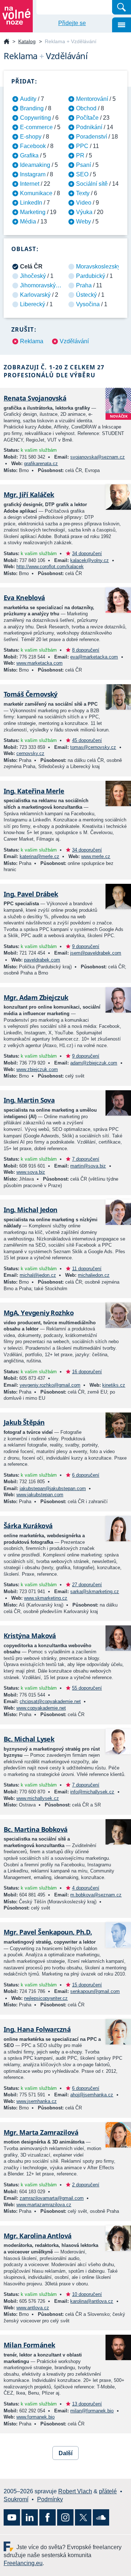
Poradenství (92, 137)
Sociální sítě (92, 184)
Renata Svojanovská (35, 398)
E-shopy (31, 137)
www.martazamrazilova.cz (44, 2205)
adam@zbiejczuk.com (94, 1063)
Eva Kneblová (24, 598)
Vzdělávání (74, 341)
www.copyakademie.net (41, 1708)
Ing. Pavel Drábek (31, 894)
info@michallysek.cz (92, 1792)
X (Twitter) (83, 2517)
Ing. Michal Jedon (31, 1210)
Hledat (122, 7)
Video (84, 203)
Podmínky (50, 2499)
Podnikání (89, 127)
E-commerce (36, 127)
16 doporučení (87, 1372)
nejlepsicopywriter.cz (46, 1998)
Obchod (86, 108)
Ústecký (86, 295)
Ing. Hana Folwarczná (37, 2029)
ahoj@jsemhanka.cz (92, 2095)
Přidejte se (72, 23)
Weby (84, 221)
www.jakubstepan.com (40, 1495)
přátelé (108, 2491)
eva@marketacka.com (94, 657)
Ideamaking (35, 165)
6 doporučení (86, 1475)
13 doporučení (87, 2404)
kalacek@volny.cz (90, 560)
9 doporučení (86, 946)
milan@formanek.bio (92, 2411)
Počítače (87, 118)
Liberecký (33, 304)
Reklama (32, 341)
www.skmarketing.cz (46, 1598)
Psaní (84, 165)
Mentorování (92, 99)
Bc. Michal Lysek (29, 1739)
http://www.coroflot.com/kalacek (50, 567)
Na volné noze (7, 42)
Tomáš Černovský (31, 694)
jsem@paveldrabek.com (96, 953)
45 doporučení (87, 740)
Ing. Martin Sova (29, 1100)
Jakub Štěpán (24, 1422)
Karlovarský (35, 295)
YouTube (12, 2517)
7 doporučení (86, 1159)
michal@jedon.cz (38, 1275)
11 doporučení (87, 1269)
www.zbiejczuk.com (37, 1069)
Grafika (29, 155)
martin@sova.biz (88, 1166)
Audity (28, 99)
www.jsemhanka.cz (37, 2101)
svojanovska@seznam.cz (98, 457)
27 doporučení (87, 1585)
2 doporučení (86, 2185)
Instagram (33, 174)
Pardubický (91, 276)
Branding (32, 108)
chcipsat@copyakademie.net (50, 1701)
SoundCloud (101, 2517)
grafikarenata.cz (41, 463)
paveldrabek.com (42, 960)
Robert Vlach (75, 2491)
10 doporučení (87, 2294)
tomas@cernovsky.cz (93, 747)
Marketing (33, 212)
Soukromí (16, 2499)
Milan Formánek (29, 2345)
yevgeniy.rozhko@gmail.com (50, 1385)
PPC (82, 146)
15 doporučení (87, 1985)
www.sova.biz (31, 1172)
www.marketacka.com (39, 663)
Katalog (27, 41)
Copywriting (35, 118)
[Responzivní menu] (122, 25)
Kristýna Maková (30, 1636)
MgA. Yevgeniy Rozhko (39, 1313)
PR (80, 155)
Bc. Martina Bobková (36, 1829)
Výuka (84, 212)
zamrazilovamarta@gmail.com (52, 2198)
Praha (84, 285)
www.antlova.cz (33, 2308)
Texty (83, 193)
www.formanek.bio (35, 2417)
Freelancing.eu (10, 2546)
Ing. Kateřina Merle (34, 791)
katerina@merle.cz (39, 856)
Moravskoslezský (98, 266)
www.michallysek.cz (38, 1798)
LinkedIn (31, 203)
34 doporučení (87, 553)
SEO (82, 174)
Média (28, 221)
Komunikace (36, 193)
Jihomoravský (38, 285)
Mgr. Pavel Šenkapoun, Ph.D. (48, 1932)
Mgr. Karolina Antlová (38, 2236)
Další (65, 2453)
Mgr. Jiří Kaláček (29, 495)
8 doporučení (86, 650)
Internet (30, 184)
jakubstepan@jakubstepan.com (53, 1488)
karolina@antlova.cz (92, 2301)
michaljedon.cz (94, 1275)
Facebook (33, 146)
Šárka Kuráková (28, 1526)
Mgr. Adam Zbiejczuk (36, 997)
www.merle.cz (96, 856)
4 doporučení (86, 1888)
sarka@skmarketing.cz (95, 1591)
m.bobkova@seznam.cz (96, 1895)
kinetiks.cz (114, 1385)
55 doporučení (87, 1688)
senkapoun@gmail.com (95, 1991)
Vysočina (88, 304)
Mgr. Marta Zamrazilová (41, 2132)
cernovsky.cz (30, 753)
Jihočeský (33, 276)
